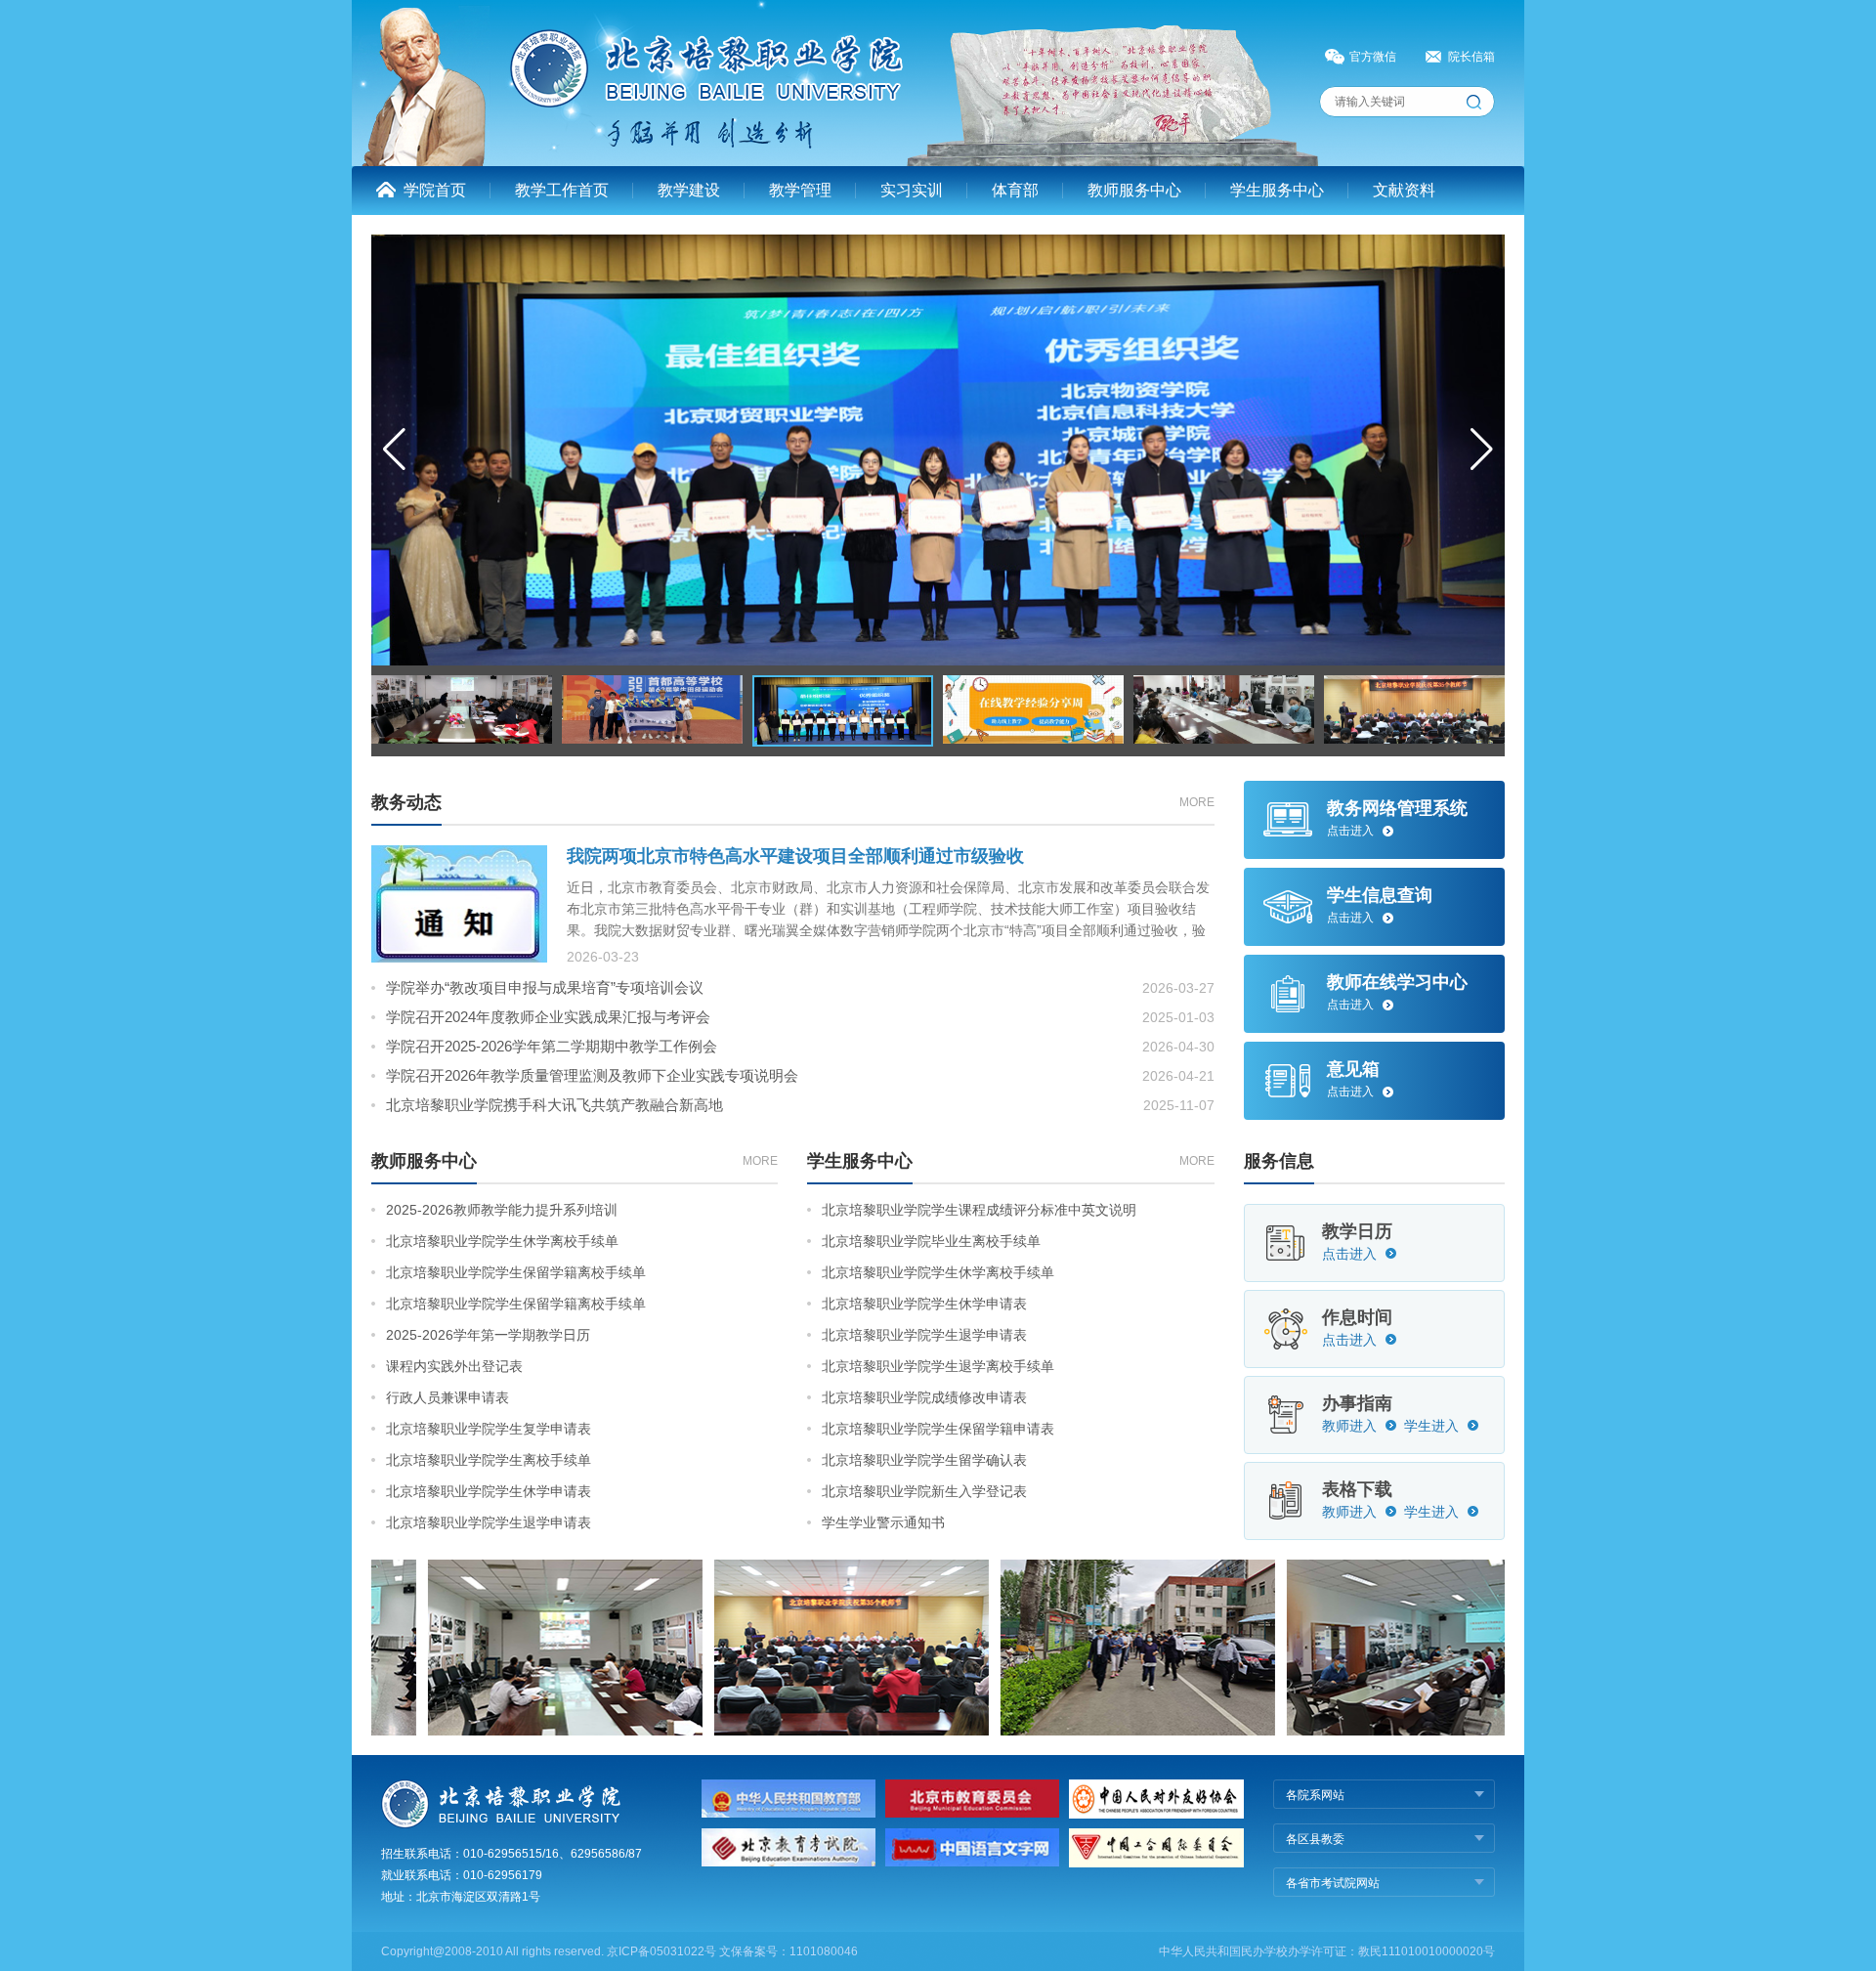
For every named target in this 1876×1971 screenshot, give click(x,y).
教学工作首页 (562, 190)
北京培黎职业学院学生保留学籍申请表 (938, 1429)
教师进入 (1349, 1426)
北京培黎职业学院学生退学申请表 (489, 1522)
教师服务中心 (1134, 190)
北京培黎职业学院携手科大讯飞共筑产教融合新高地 (554, 1105)
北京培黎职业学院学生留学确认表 (924, 1460)
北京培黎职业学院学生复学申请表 (489, 1429)
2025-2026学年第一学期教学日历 (488, 1335)
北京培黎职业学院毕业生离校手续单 (931, 1241)
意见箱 (1353, 1069)
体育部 (1015, 190)
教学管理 (800, 190)
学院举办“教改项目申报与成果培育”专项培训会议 (545, 987)
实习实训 (912, 190)
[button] (1482, 450)
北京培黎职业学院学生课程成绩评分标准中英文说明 (979, 1210)
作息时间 (1357, 1317)
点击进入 (1350, 831)
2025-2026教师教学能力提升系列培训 (502, 1210)
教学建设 (689, 190)
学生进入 (1431, 1426)
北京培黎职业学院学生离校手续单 (489, 1460)
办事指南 (1357, 1403)
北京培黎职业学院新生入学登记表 (924, 1491)
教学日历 (1357, 1231)
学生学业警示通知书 (883, 1522)
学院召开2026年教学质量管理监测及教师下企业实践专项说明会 (592, 1075)
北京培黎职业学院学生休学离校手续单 (502, 1241)
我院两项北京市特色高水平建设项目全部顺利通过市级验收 (795, 856)
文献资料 (1404, 190)
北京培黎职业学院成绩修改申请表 (924, 1397)
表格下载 (1357, 1489)
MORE (1197, 802)
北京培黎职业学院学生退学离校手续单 (938, 1366)
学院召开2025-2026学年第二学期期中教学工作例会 (552, 1046)
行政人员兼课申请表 (448, 1397)
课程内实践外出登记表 (454, 1366)
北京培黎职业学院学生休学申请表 (489, 1491)
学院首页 (435, 190)
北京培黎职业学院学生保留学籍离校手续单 (516, 1272)
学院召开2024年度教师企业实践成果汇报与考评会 (548, 1017)
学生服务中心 (1277, 190)
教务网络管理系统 (1397, 808)
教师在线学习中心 (1397, 982)
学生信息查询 (1380, 895)
